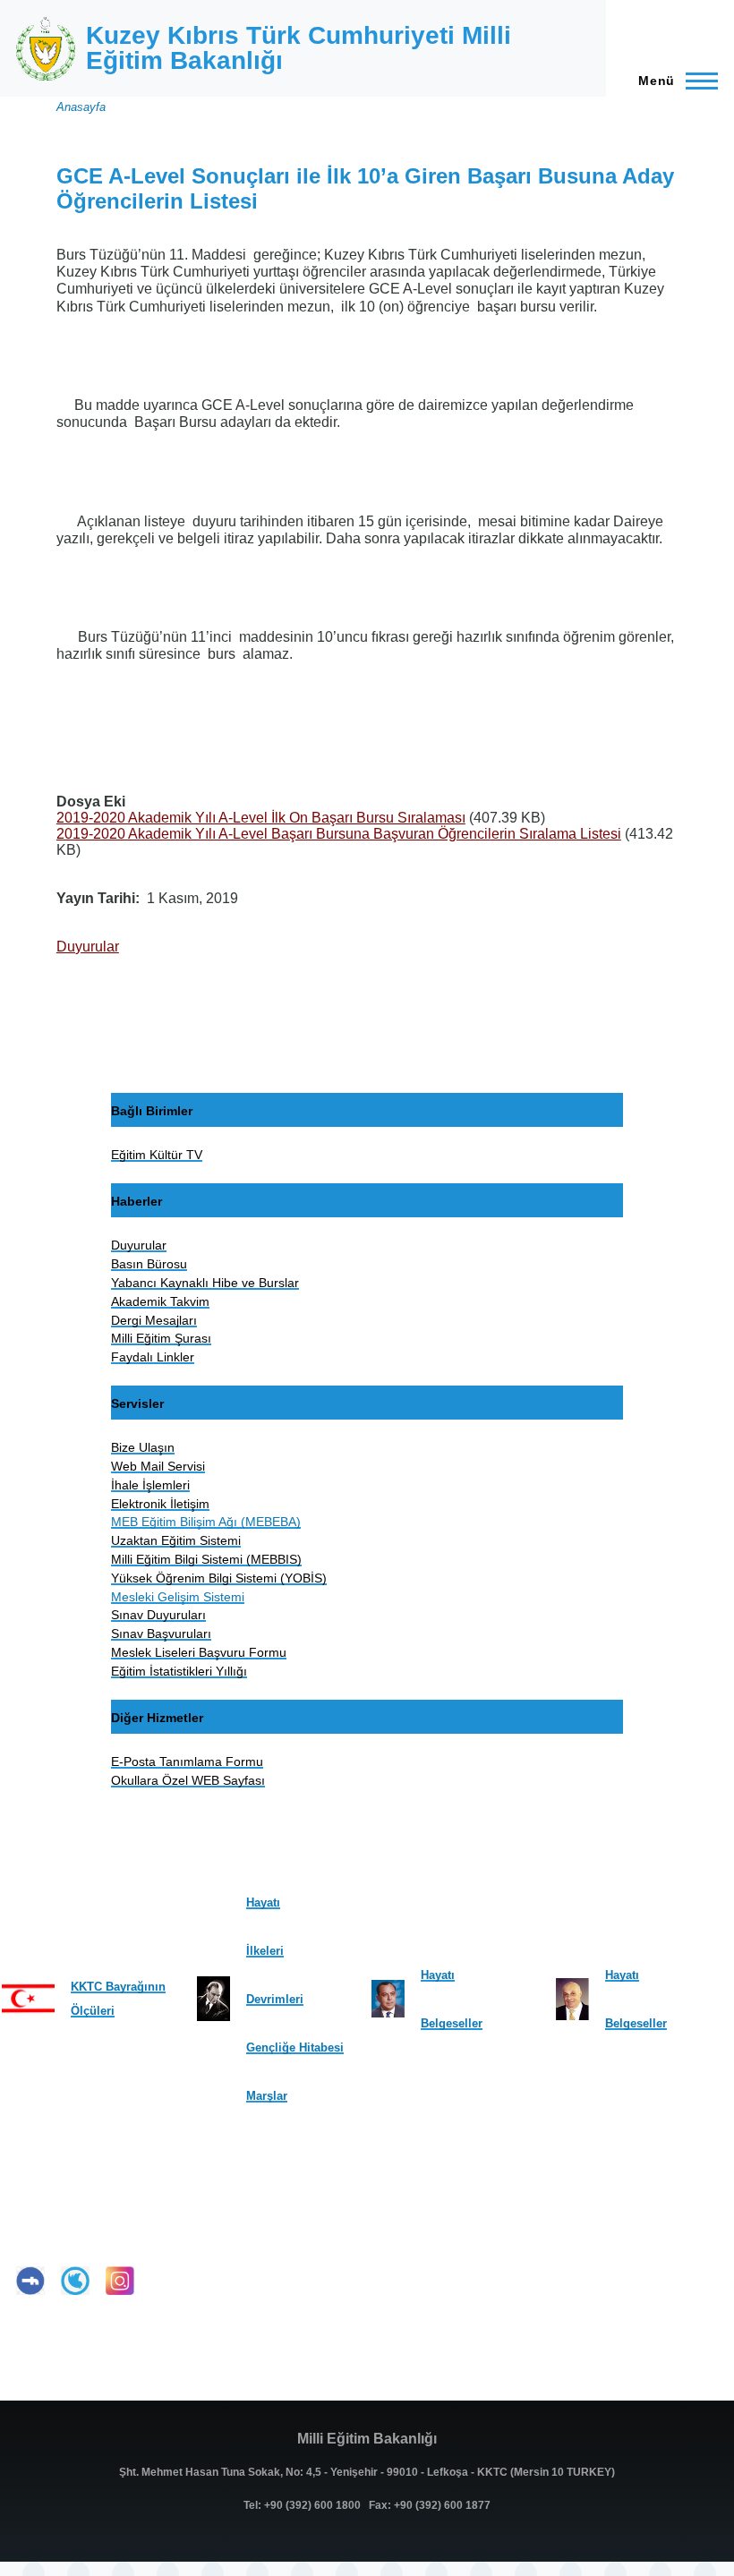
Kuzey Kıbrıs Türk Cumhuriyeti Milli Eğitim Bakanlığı (299, 48)
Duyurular (88, 947)
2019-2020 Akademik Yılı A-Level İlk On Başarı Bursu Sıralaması (261, 818)
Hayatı (263, 1902)
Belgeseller (452, 2023)
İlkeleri (265, 1951)
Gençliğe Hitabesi (295, 2047)
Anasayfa (81, 107)
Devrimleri (275, 1999)
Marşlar (267, 2096)
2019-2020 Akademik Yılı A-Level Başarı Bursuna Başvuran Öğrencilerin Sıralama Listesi (339, 834)
